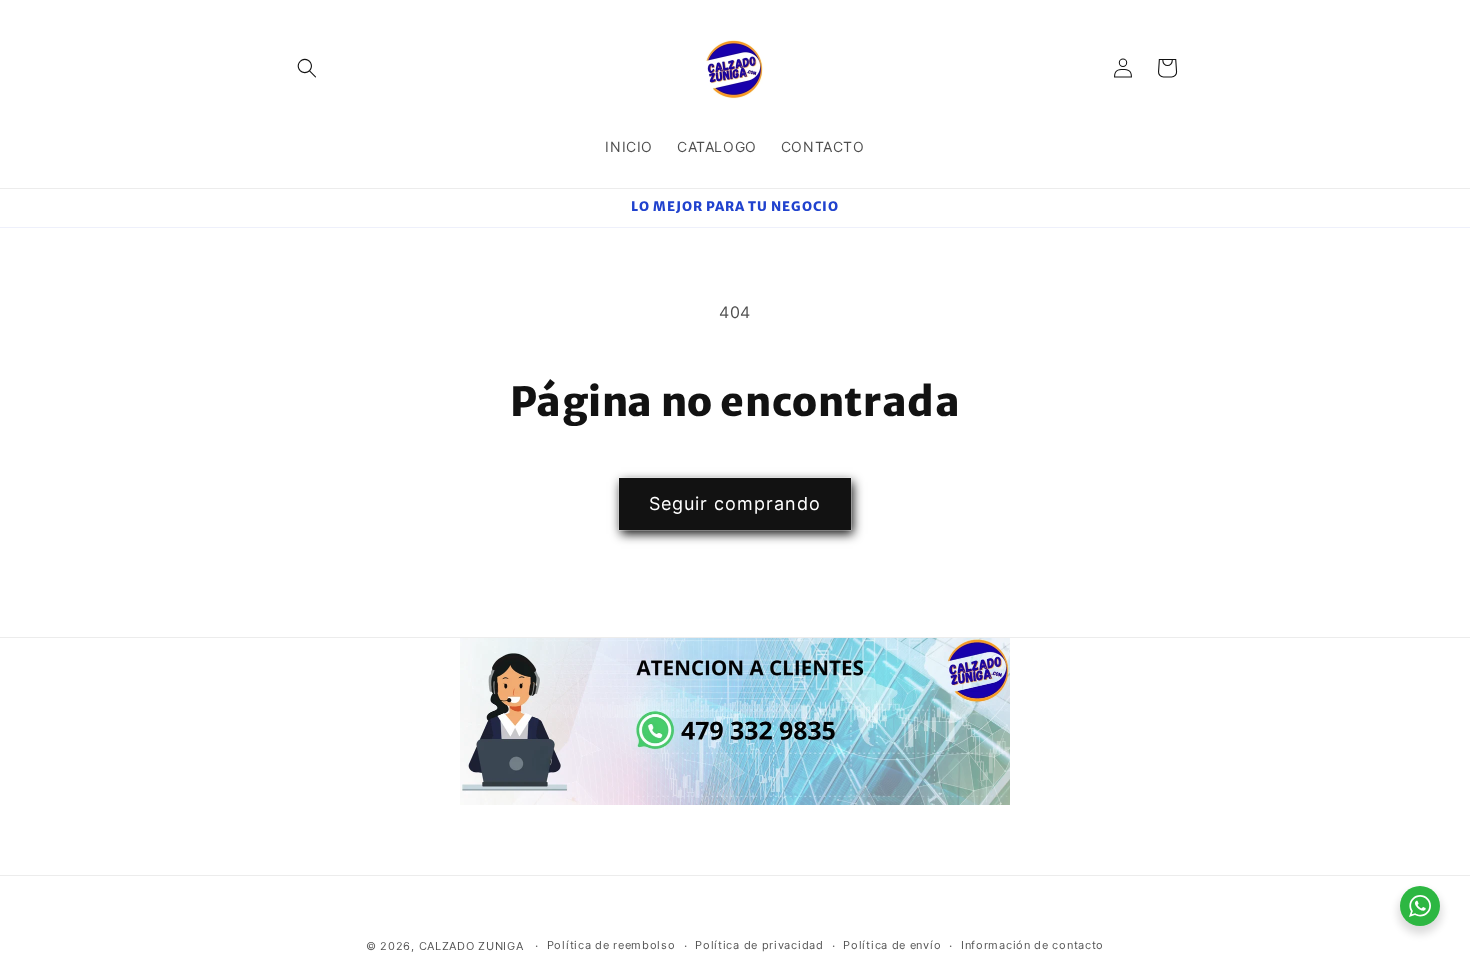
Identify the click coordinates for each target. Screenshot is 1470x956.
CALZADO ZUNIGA (471, 946)
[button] (307, 68)
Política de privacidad (759, 945)
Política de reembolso (611, 945)
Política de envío (892, 945)
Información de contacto (1032, 945)
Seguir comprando (735, 503)
